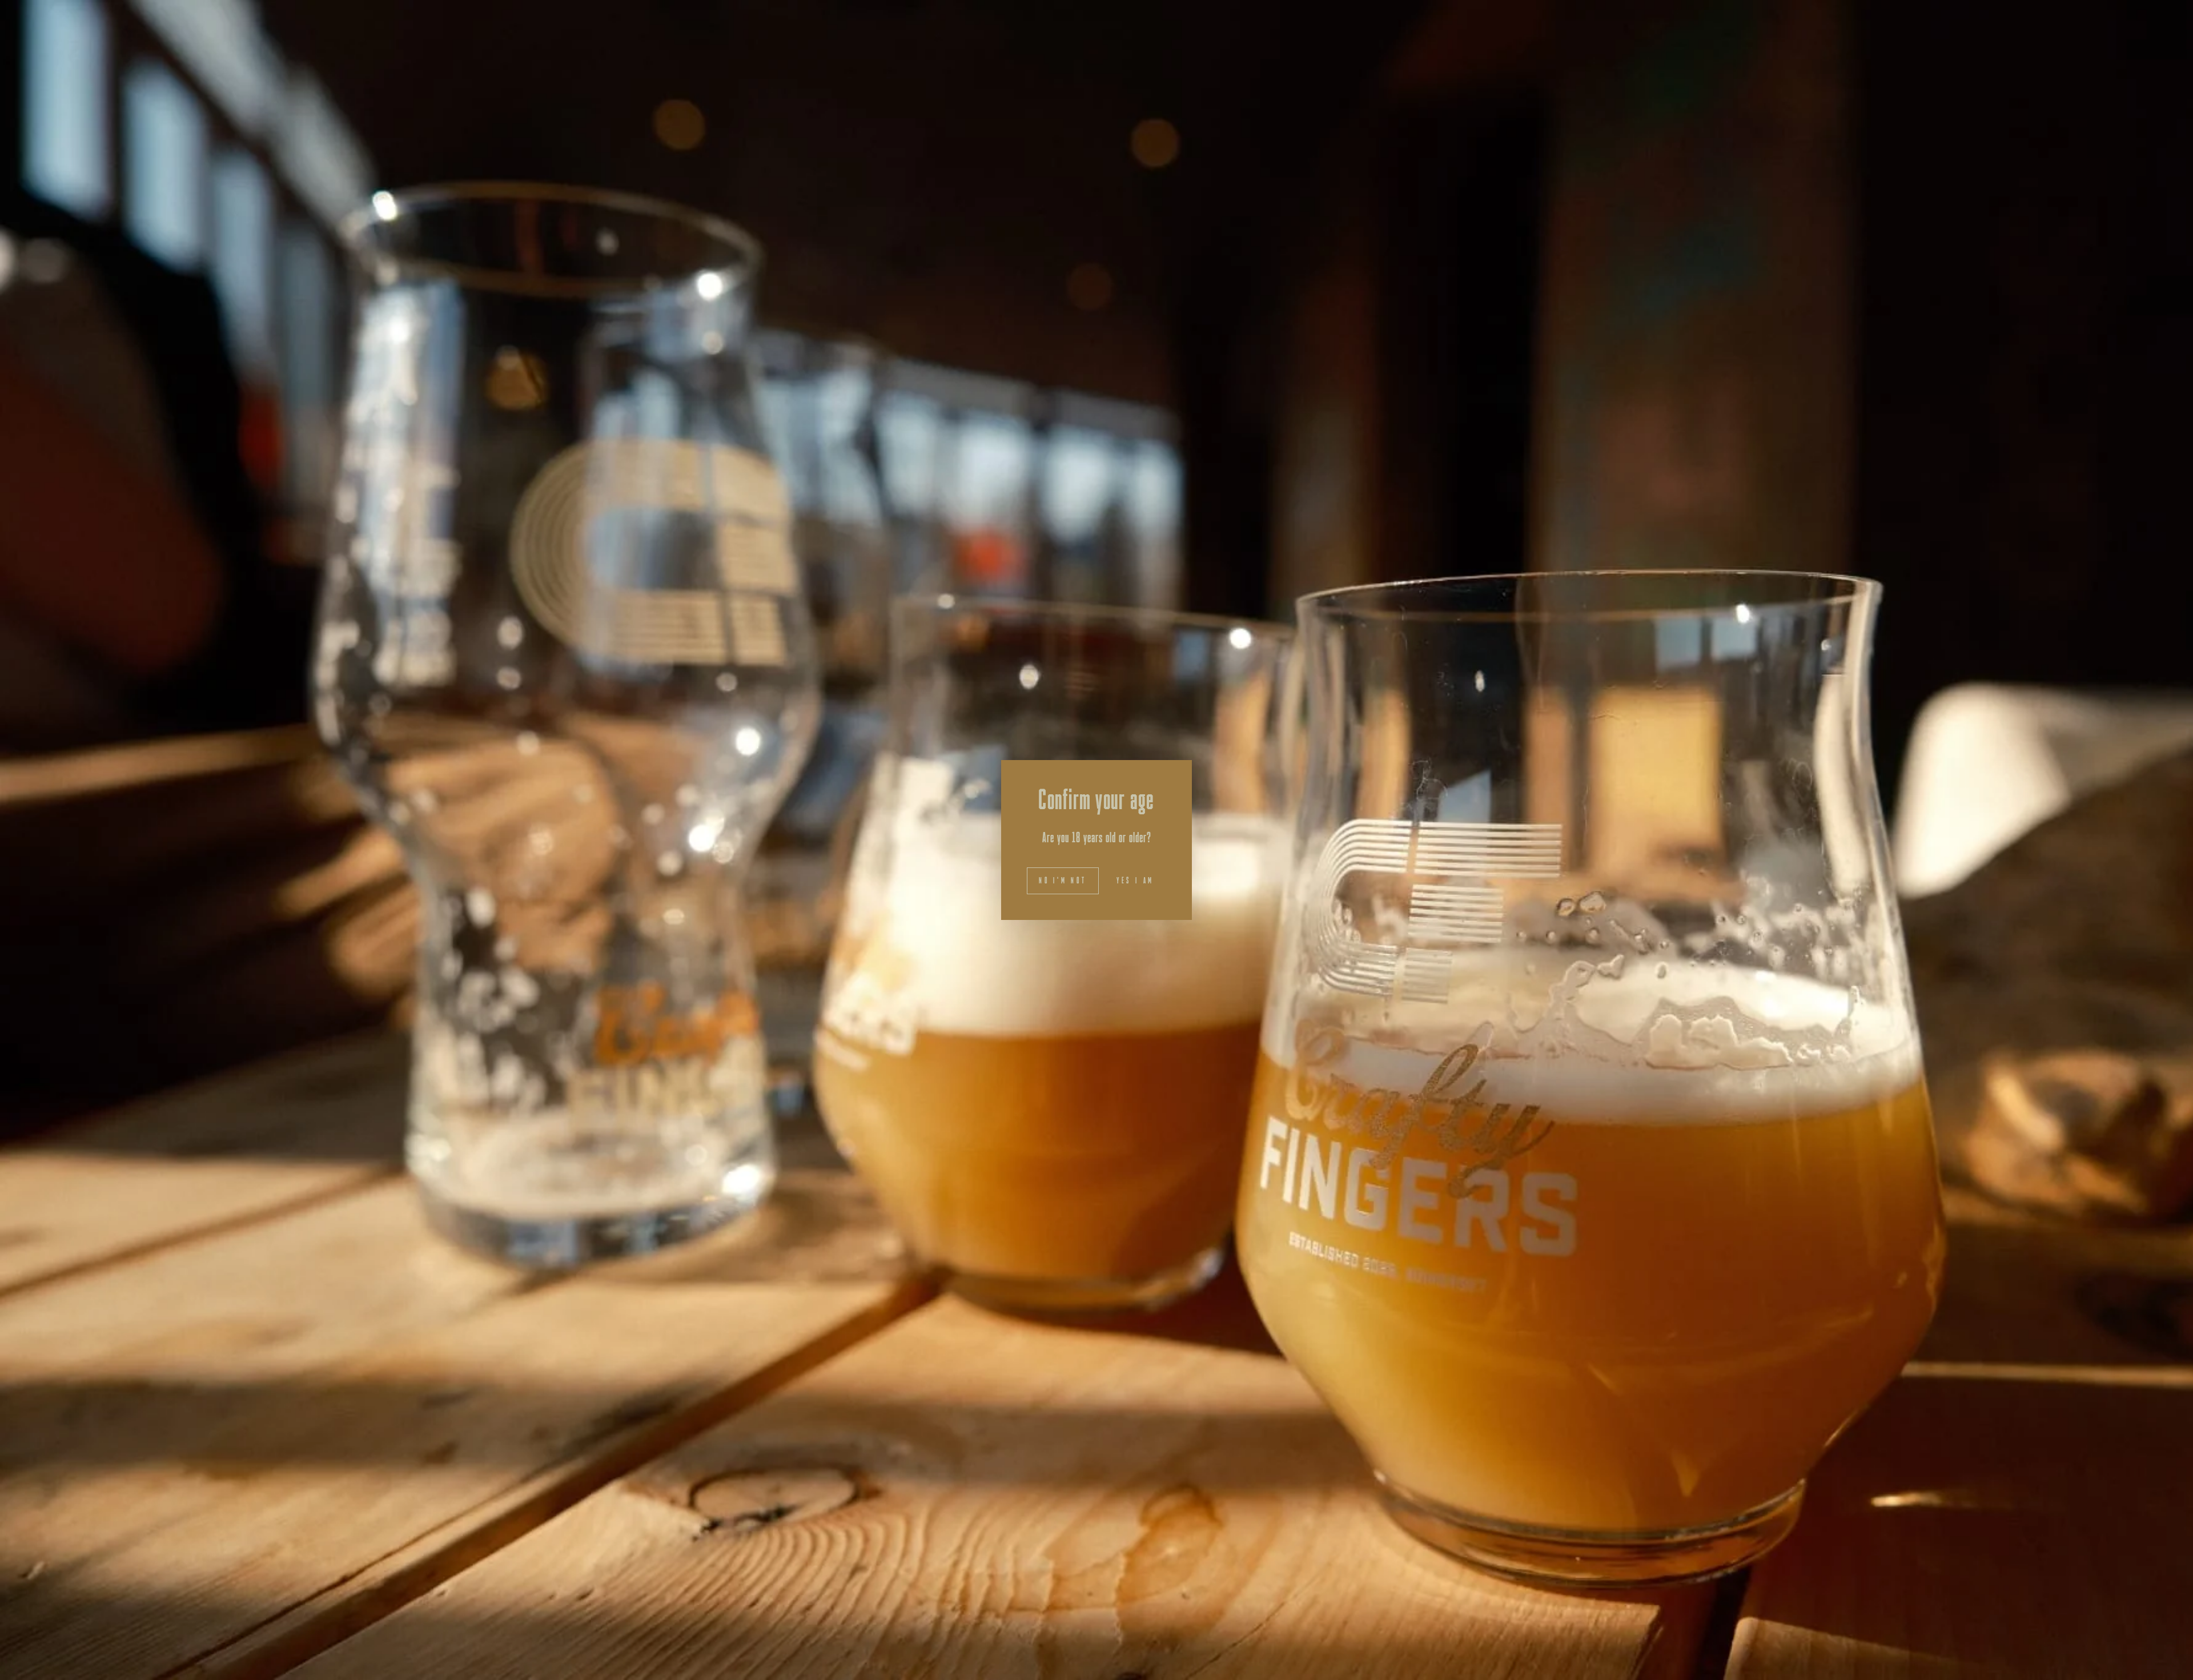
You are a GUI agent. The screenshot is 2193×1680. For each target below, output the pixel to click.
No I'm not (1063, 881)
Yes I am (1135, 881)
